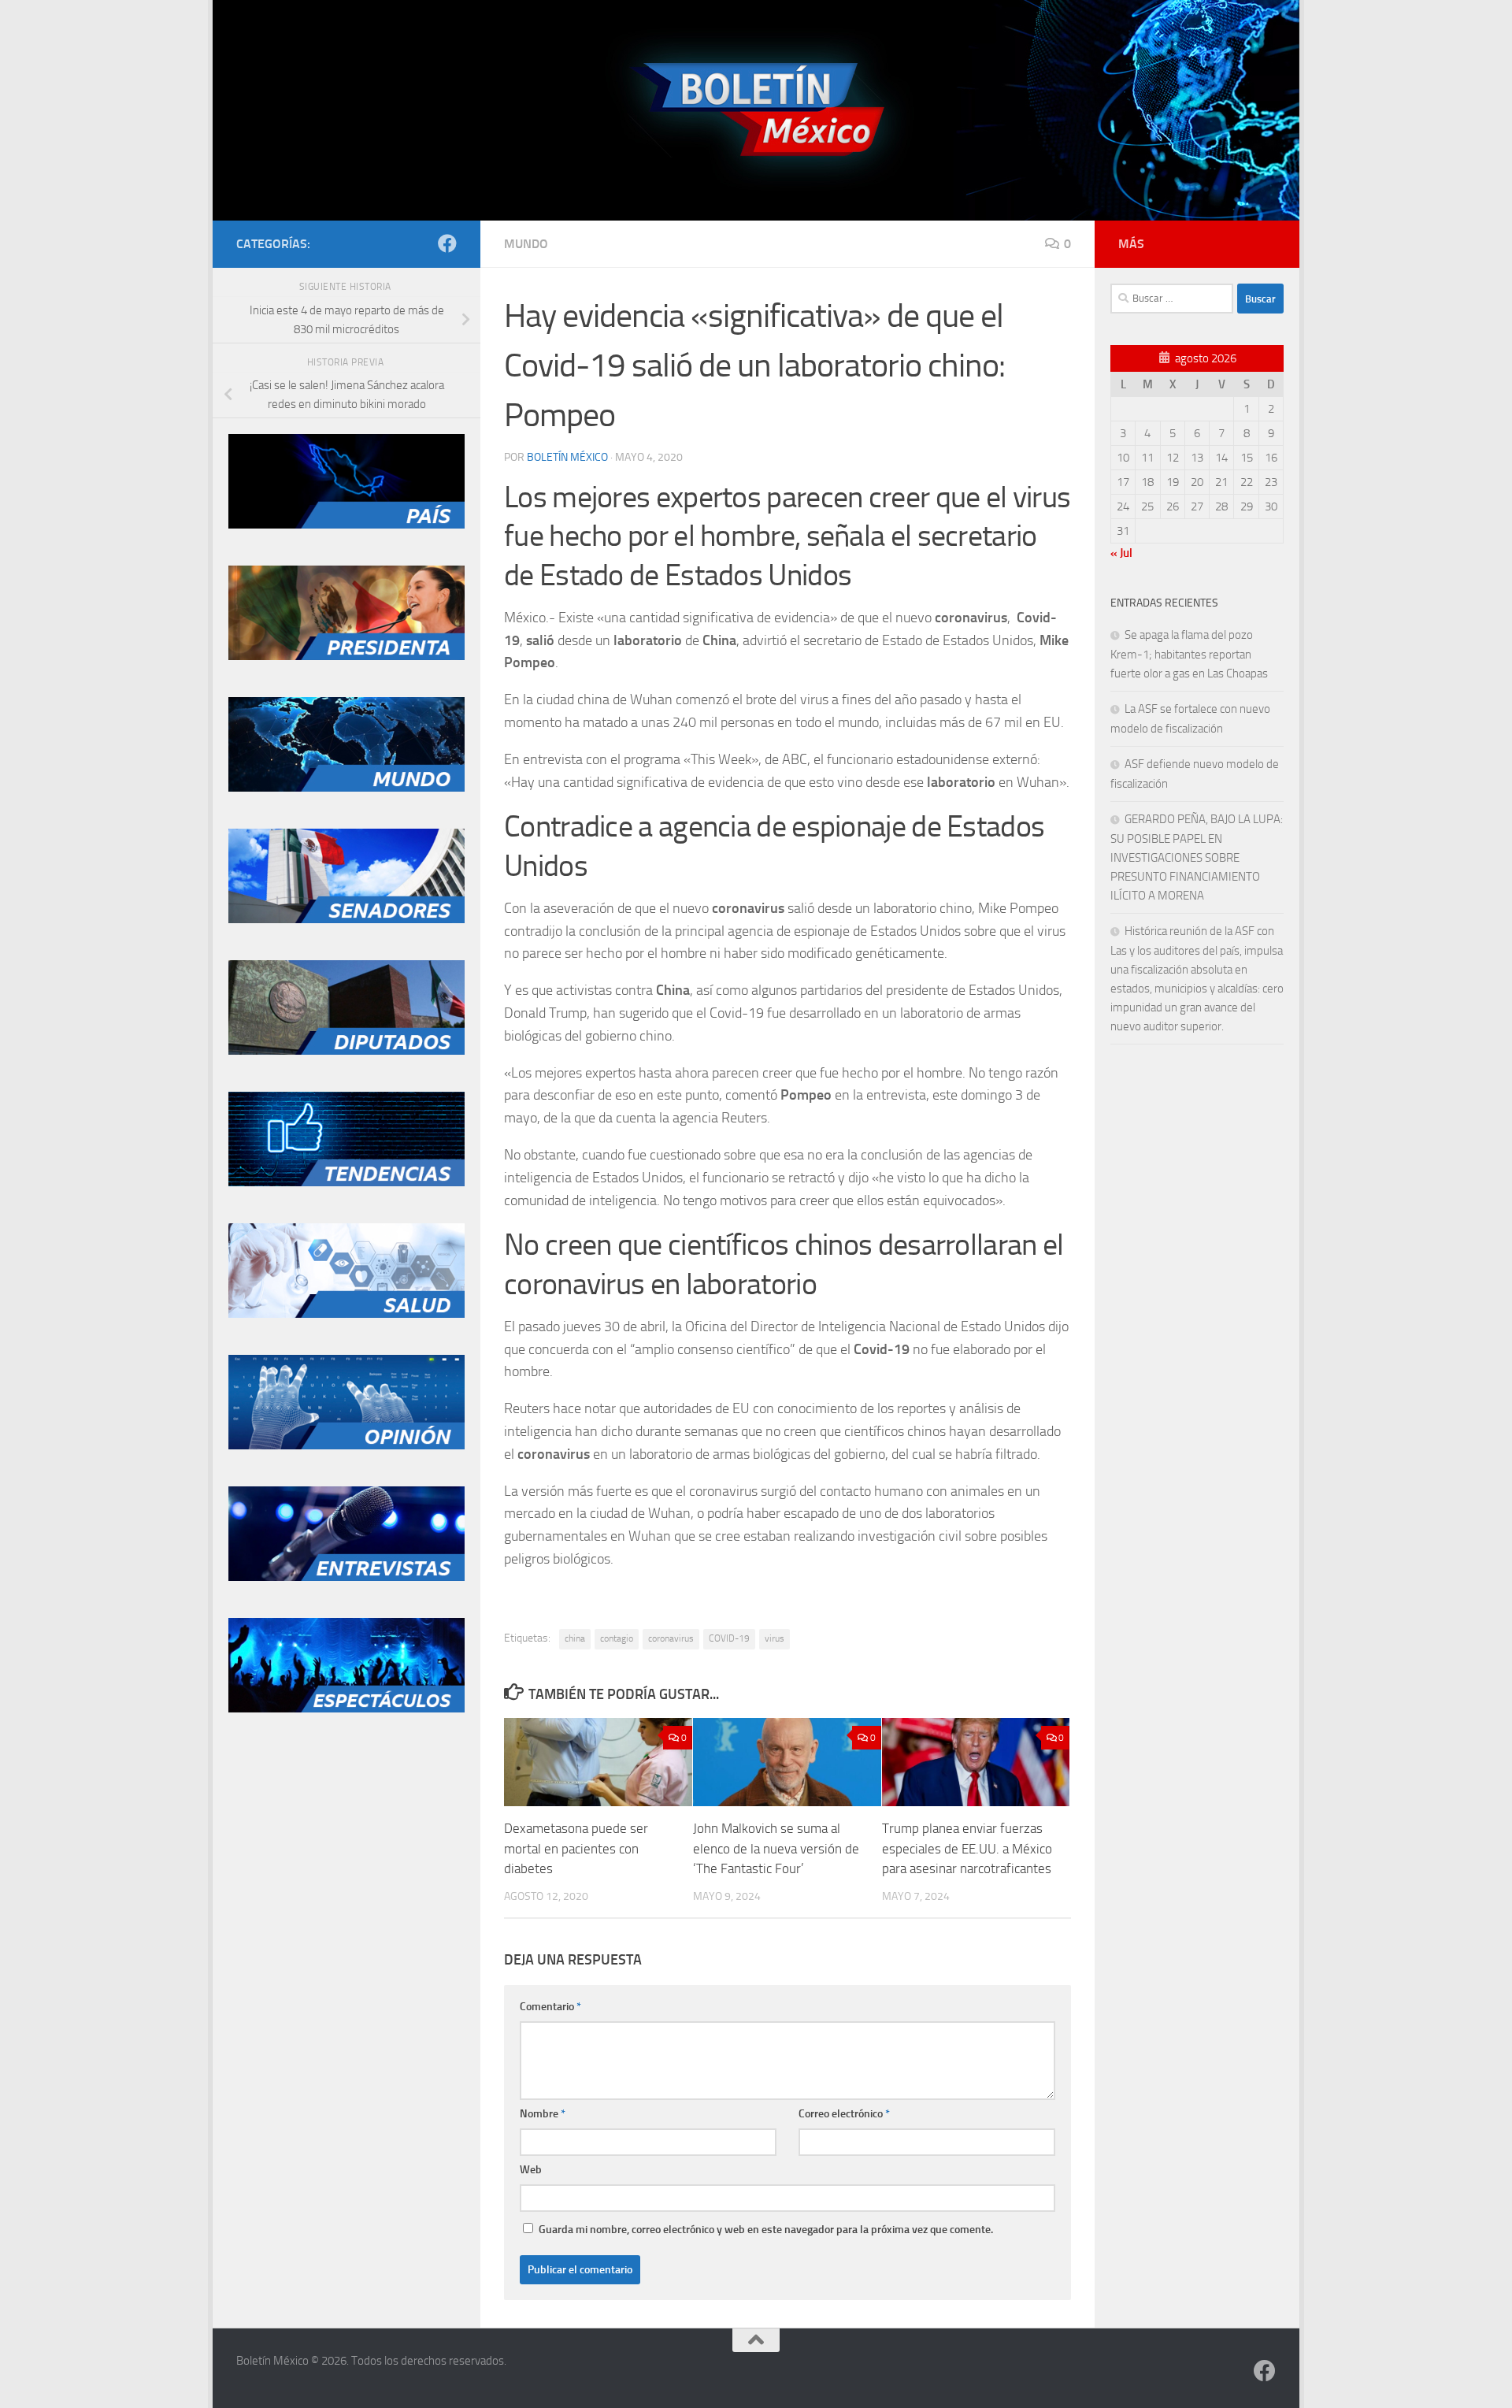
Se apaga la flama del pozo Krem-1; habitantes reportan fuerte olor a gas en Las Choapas (1189, 654)
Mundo (526, 244)
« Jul (1121, 553)
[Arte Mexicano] (346, 1182)
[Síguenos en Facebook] (447, 243)
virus (775, 1638)
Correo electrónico (844, 2114)
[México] (346, 525)
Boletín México (567, 457)
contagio (617, 1638)
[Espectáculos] (346, 1709)
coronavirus (671, 1638)
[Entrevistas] (346, 1577)
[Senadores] (346, 919)
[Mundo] (346, 788)
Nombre (543, 2114)
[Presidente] (346, 656)
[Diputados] (346, 1051)
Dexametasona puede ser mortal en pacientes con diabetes (576, 1848)
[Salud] (346, 1314)
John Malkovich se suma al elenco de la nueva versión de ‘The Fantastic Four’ (776, 1848)
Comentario (550, 2007)
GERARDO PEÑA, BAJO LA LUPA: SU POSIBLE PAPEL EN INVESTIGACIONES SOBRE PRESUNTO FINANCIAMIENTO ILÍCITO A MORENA (1197, 857)
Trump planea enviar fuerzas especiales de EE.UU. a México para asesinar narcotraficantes (967, 1848)
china (575, 1638)
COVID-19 (729, 1638)
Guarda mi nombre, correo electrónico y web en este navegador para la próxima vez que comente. (766, 2230)
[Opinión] (346, 1445)
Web (531, 2170)
